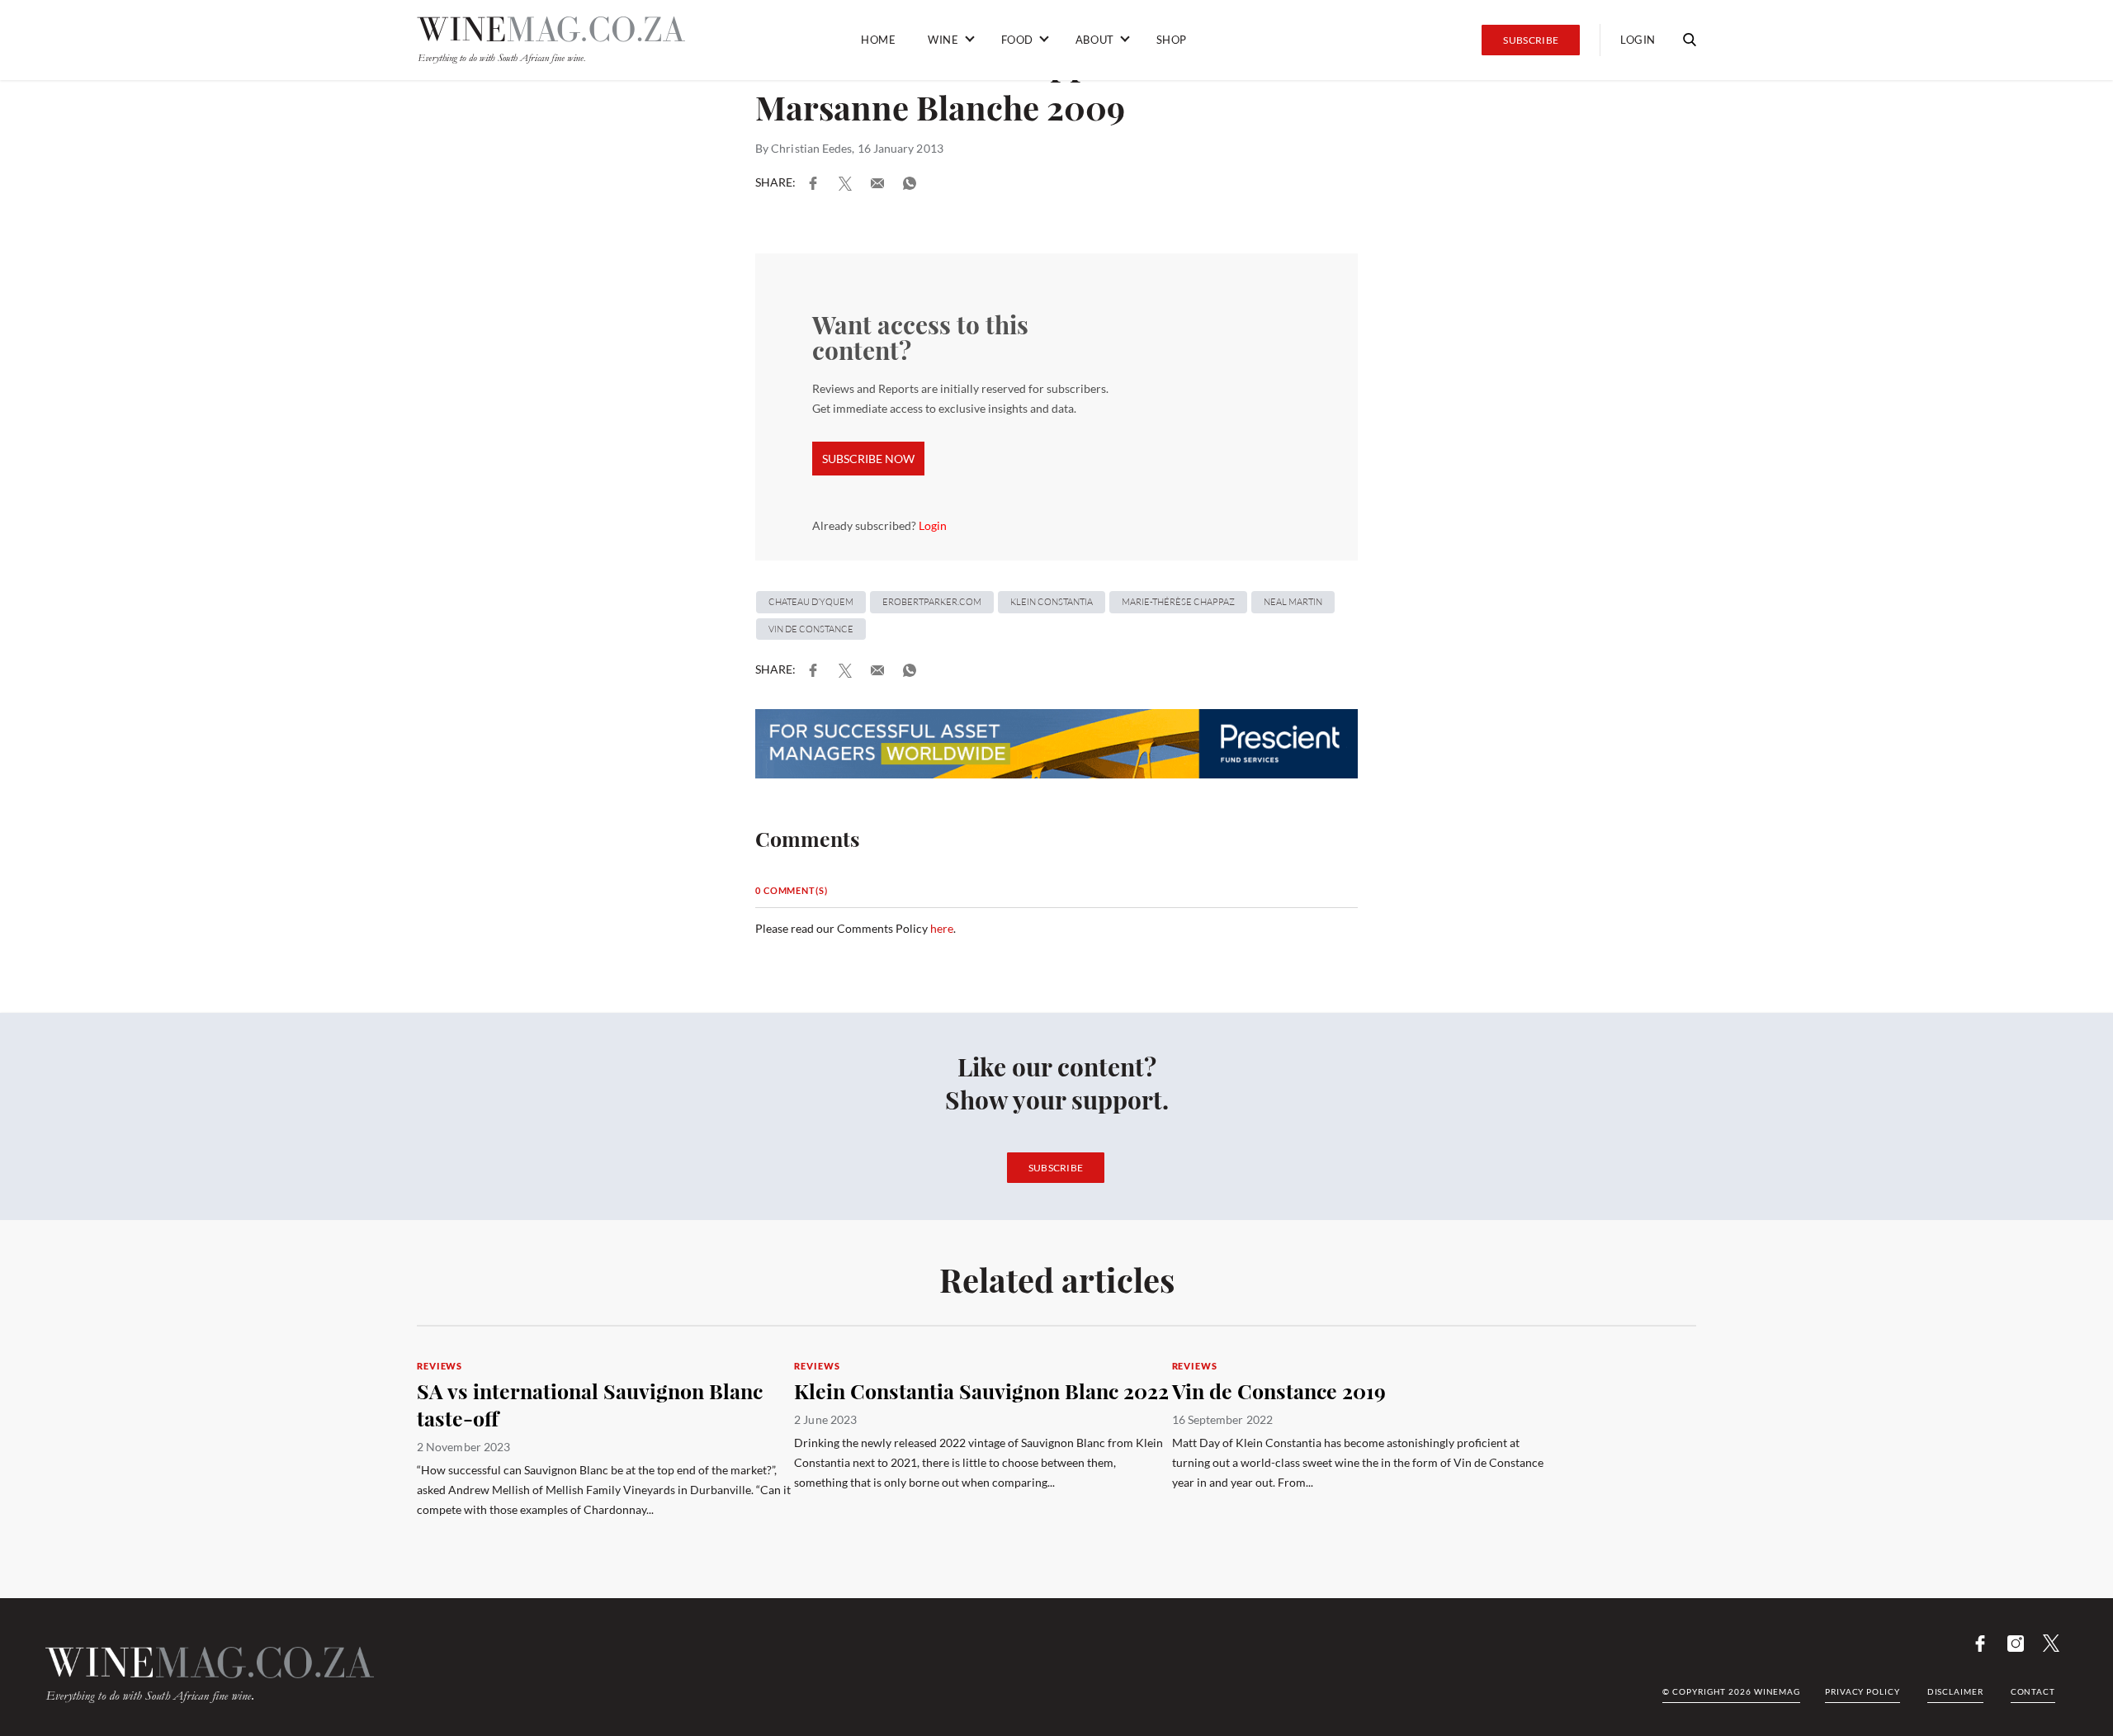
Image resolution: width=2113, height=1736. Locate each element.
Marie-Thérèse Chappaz (1178, 602)
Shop (1172, 40)
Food (1017, 40)
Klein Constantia (1052, 602)
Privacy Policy (1862, 1691)
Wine (943, 40)
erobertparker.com (932, 602)
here (942, 928)
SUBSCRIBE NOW (868, 459)
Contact (2033, 1691)
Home (878, 40)
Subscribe (1531, 40)
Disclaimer (1955, 1691)
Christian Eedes (811, 148)
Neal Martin (1293, 602)
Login (933, 525)
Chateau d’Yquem (811, 602)
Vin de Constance (811, 629)
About (1095, 40)
